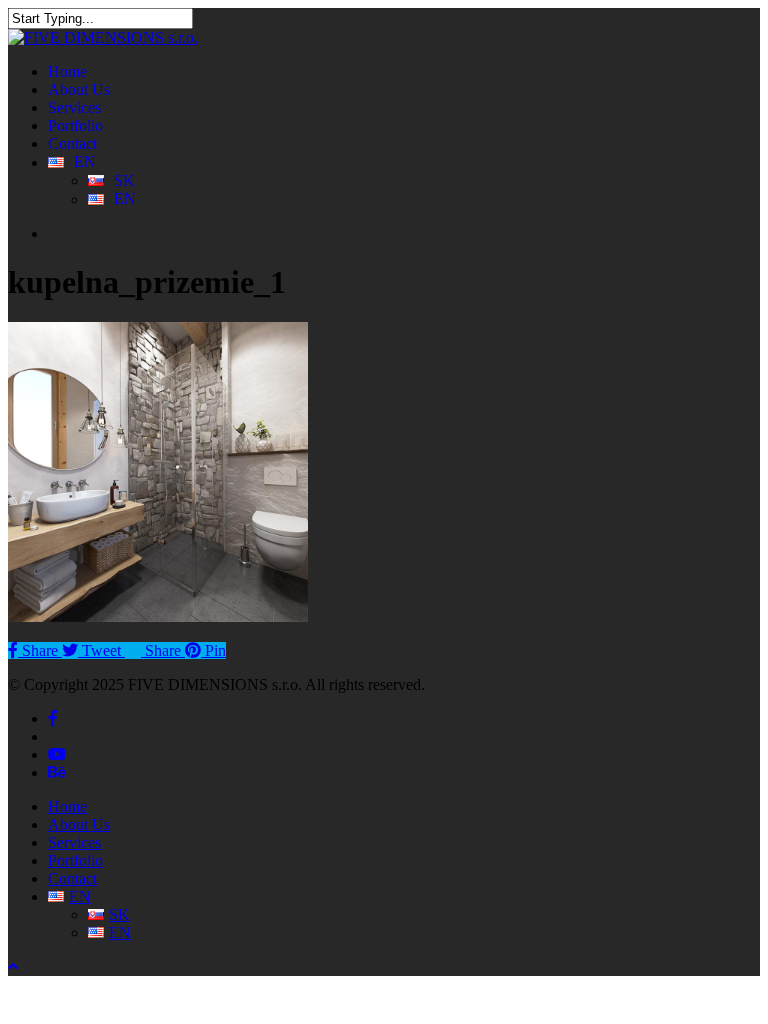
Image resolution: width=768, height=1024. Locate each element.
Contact (72, 878)
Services (74, 842)
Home (67, 806)
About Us (79, 824)
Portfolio (75, 860)
